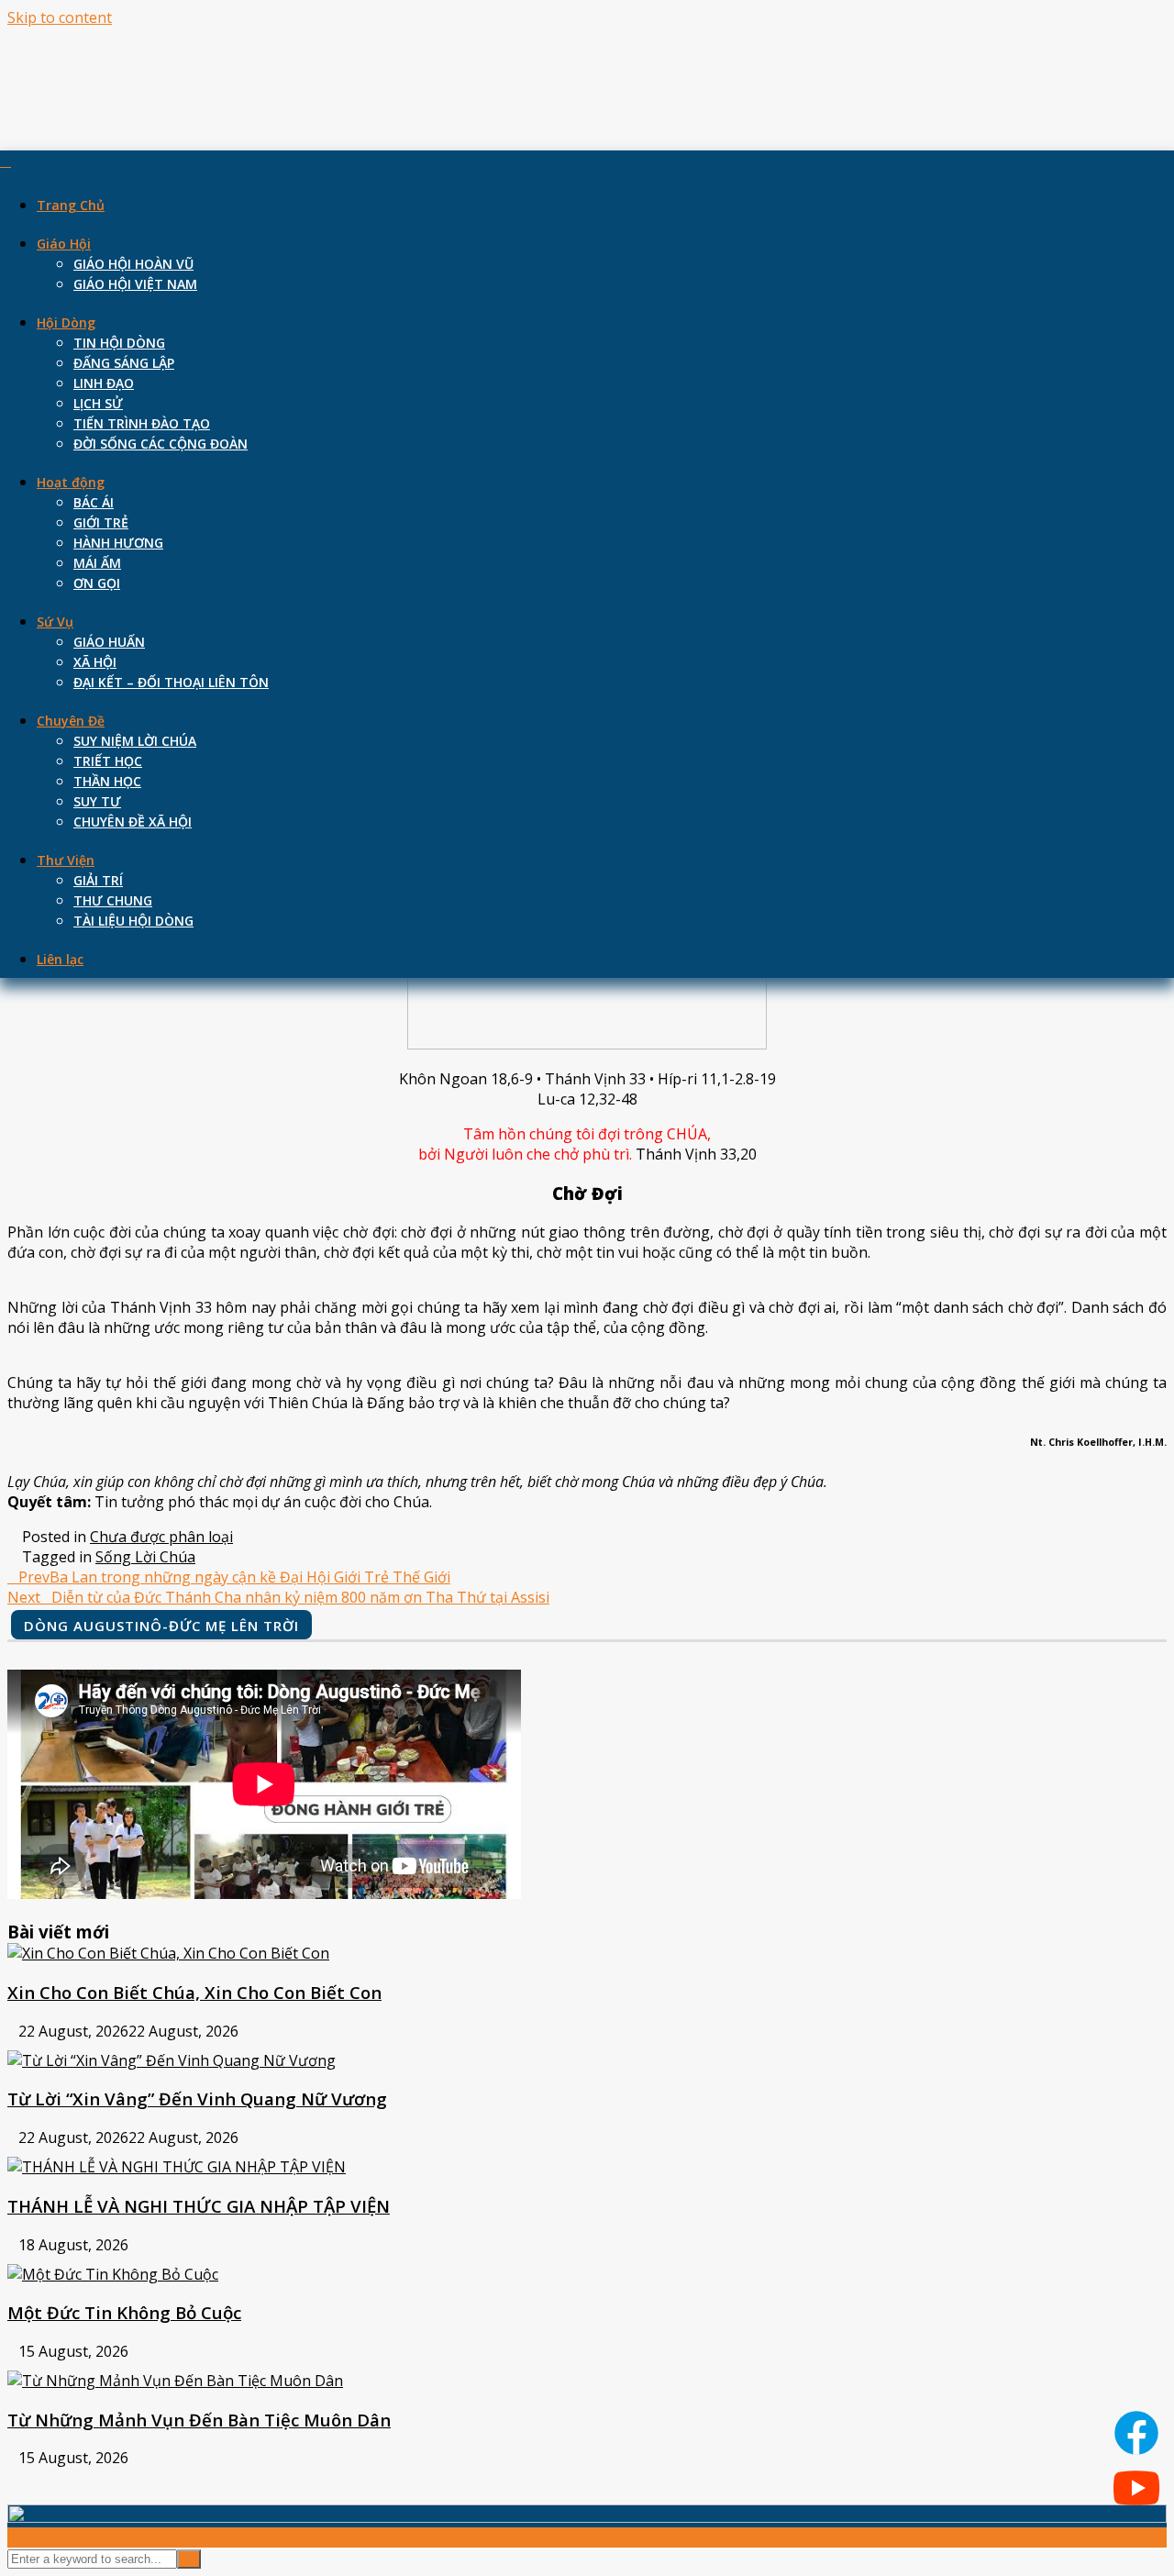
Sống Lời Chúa (145, 1557)
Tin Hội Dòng (119, 343)
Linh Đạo (104, 383)
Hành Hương (118, 543)
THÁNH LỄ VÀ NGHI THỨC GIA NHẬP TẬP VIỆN (199, 2206)
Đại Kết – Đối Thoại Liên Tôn (171, 682)
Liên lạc (60, 959)
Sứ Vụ (55, 622)
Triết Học (108, 761)
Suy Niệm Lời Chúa (135, 741)
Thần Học (107, 781)
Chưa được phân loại (161, 1537)
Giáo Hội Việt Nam (135, 284)
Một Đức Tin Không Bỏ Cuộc (124, 2312)
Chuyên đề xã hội (133, 822)
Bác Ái (94, 502)
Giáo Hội (64, 244)
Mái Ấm (97, 563)
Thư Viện (66, 860)
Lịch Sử (98, 403)
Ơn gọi (97, 583)
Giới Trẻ (101, 522)
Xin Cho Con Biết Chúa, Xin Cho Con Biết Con (194, 1992)
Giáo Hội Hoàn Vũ (133, 264)
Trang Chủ (71, 205)
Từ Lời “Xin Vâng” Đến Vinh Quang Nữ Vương (197, 2099)
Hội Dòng (66, 322)
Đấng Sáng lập (124, 363)
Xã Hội (95, 662)
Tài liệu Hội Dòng (133, 921)
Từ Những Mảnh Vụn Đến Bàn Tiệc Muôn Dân (199, 2420)
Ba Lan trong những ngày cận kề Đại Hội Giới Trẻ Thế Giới (234, 1577)
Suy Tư (97, 801)
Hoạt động (71, 482)
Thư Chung (113, 900)
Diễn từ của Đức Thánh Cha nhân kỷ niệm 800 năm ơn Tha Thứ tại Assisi (278, 1597)
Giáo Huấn (109, 642)
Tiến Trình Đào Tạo (142, 423)
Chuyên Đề (71, 721)
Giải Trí (98, 880)
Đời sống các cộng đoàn (161, 444)
